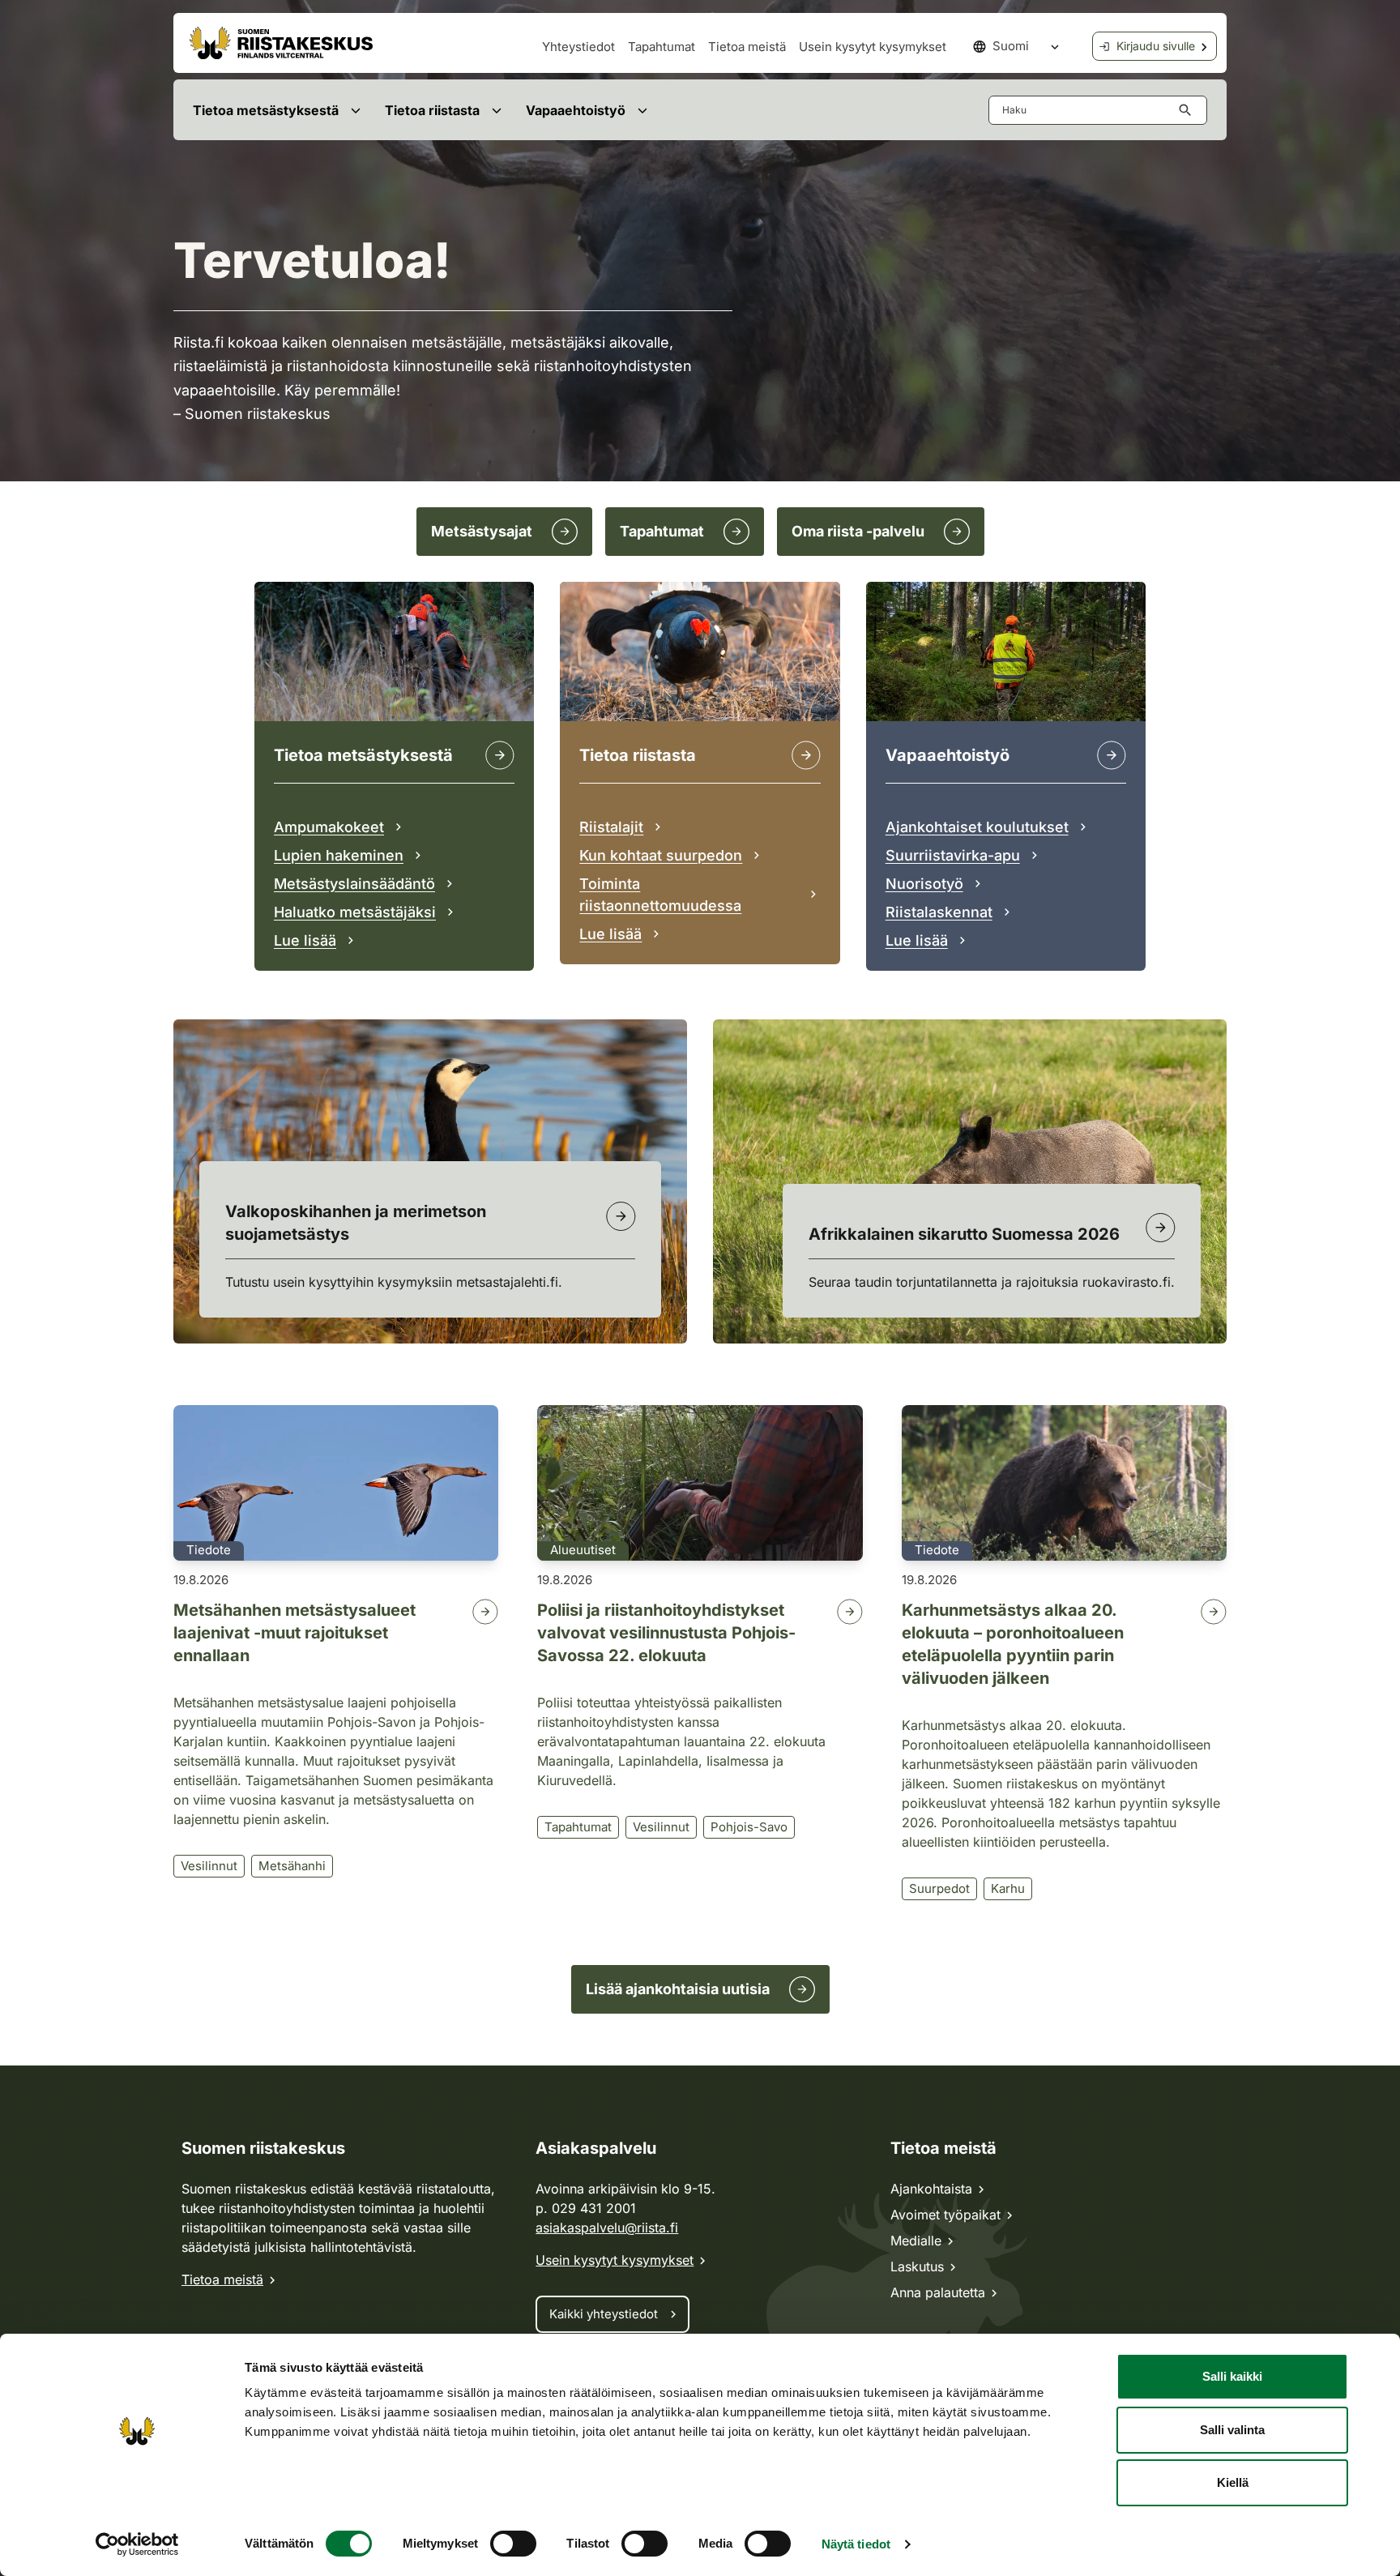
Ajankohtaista (931, 2189)
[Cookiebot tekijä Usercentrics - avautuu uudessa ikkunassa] (137, 2544)
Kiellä (1233, 2482)
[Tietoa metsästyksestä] (500, 755)
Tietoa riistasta (432, 110)
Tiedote (209, 1550)
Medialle (916, 2241)
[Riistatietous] (806, 755)
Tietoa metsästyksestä (266, 110)
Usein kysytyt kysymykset (873, 47)
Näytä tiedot (856, 2544)
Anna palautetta (938, 2292)
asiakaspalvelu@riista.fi (607, 2228)
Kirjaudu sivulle (1156, 46)
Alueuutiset (583, 1550)
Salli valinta (1232, 2430)
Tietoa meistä (747, 47)
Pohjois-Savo (749, 1827)
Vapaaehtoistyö (576, 110)
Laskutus (917, 2266)
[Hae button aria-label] (1189, 110)
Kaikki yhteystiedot (604, 2314)
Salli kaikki (1232, 2376)
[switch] (513, 2544)
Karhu (1008, 1888)
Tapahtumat (662, 47)
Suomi (1011, 46)
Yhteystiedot (578, 47)
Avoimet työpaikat (945, 2215)
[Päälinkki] (1112, 755)
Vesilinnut (209, 1866)
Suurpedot (939, 1888)
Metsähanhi (292, 1866)
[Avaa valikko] (355, 110)
